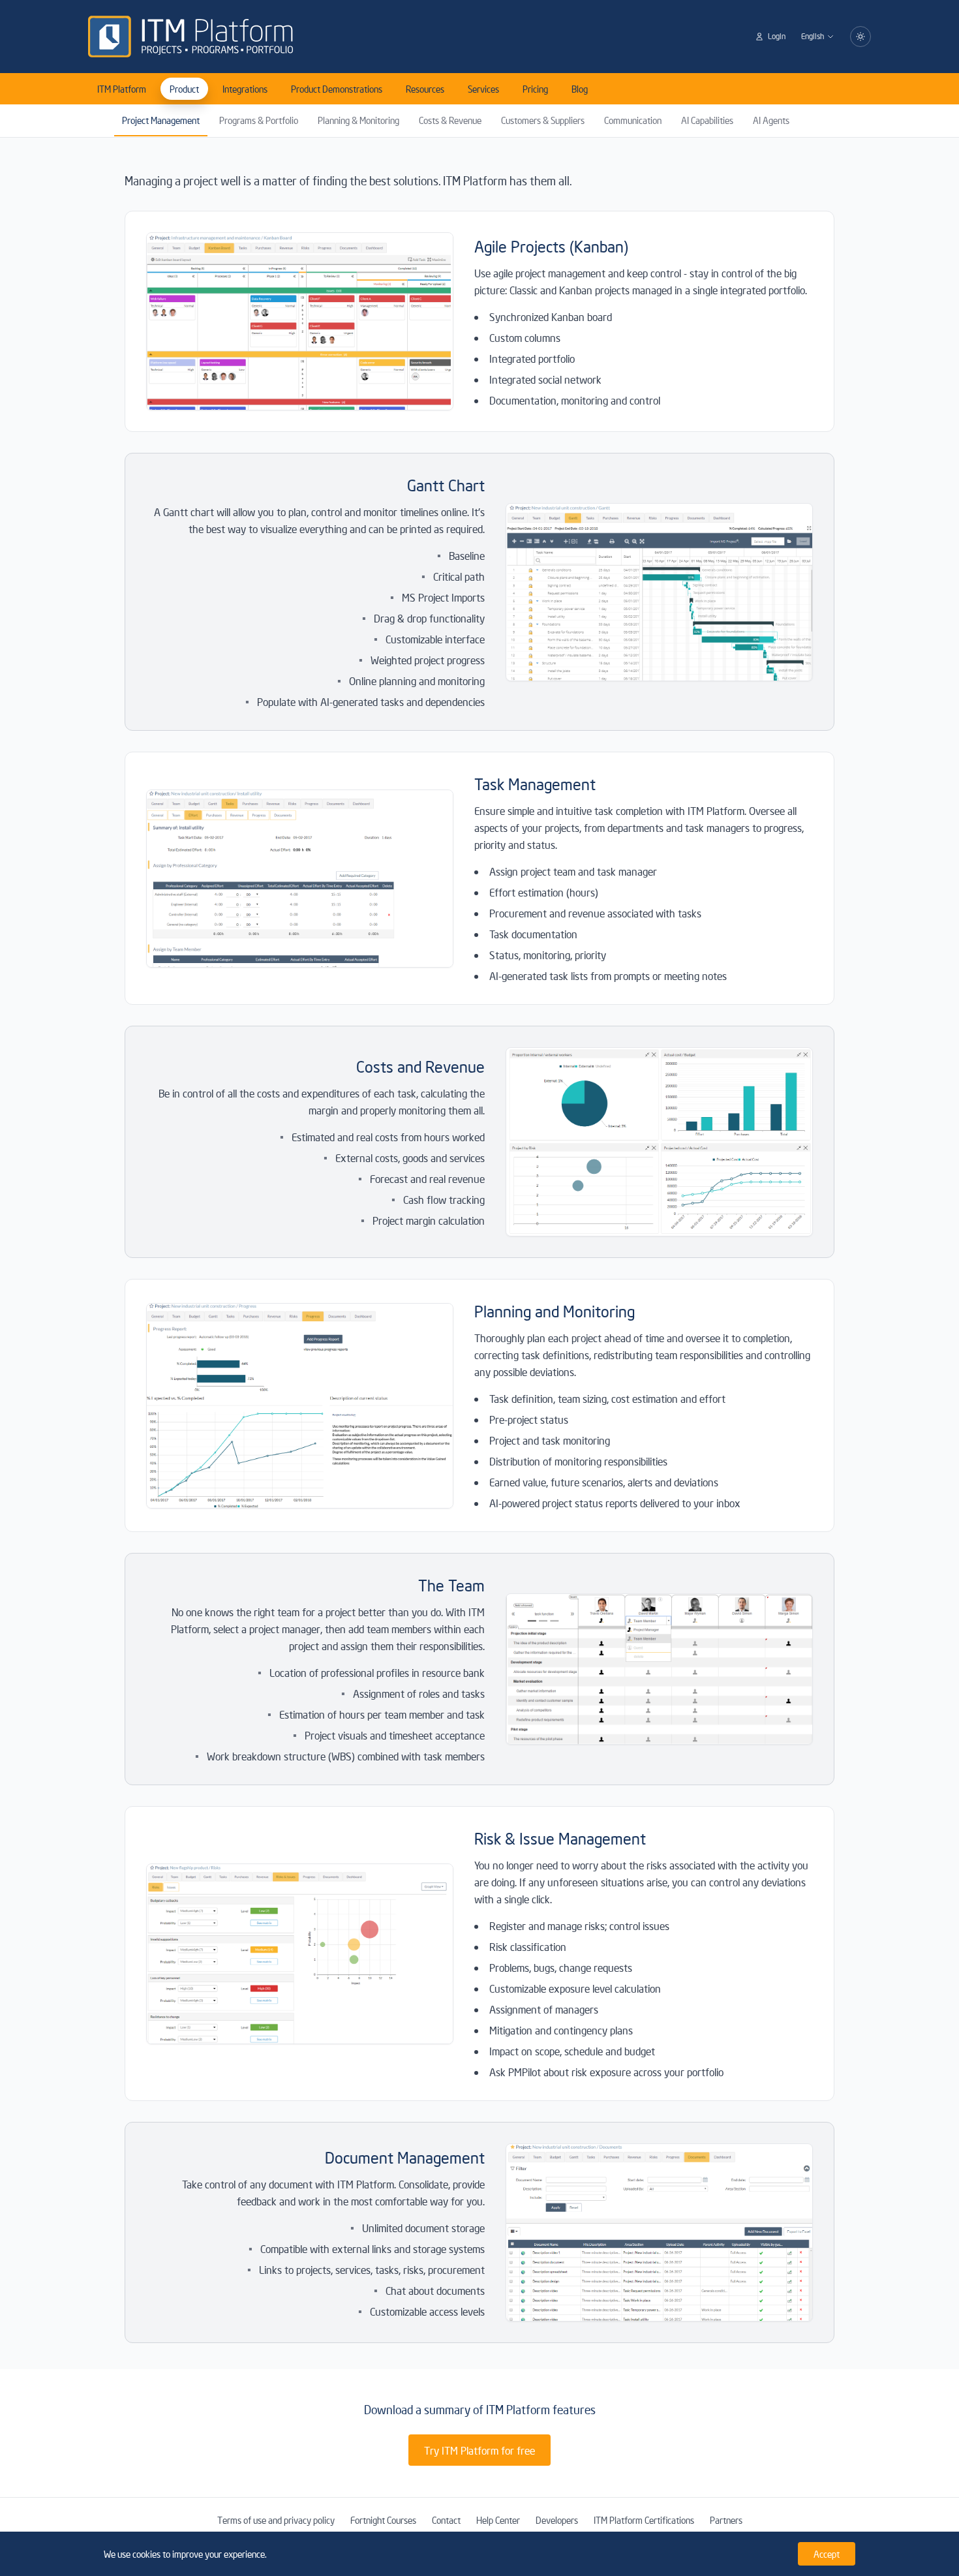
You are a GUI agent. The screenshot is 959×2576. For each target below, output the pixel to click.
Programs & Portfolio (259, 120)
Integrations (245, 89)
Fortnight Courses (383, 2520)
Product (184, 89)
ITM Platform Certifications (644, 2520)
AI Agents (771, 120)
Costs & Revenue (450, 120)
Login (777, 36)
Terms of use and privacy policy (276, 2520)
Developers (557, 2520)
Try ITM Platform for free (479, 2450)
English (813, 36)
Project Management (161, 120)
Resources (425, 89)
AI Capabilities (707, 120)
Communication (633, 120)
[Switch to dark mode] (860, 37)
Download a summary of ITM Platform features (480, 2409)
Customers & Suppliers (543, 120)
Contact (446, 2520)
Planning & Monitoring (358, 120)
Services (483, 89)
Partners (726, 2520)
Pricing (535, 89)
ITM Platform (122, 89)
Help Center (498, 2520)
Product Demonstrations (337, 89)
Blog (580, 89)
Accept (827, 2554)
